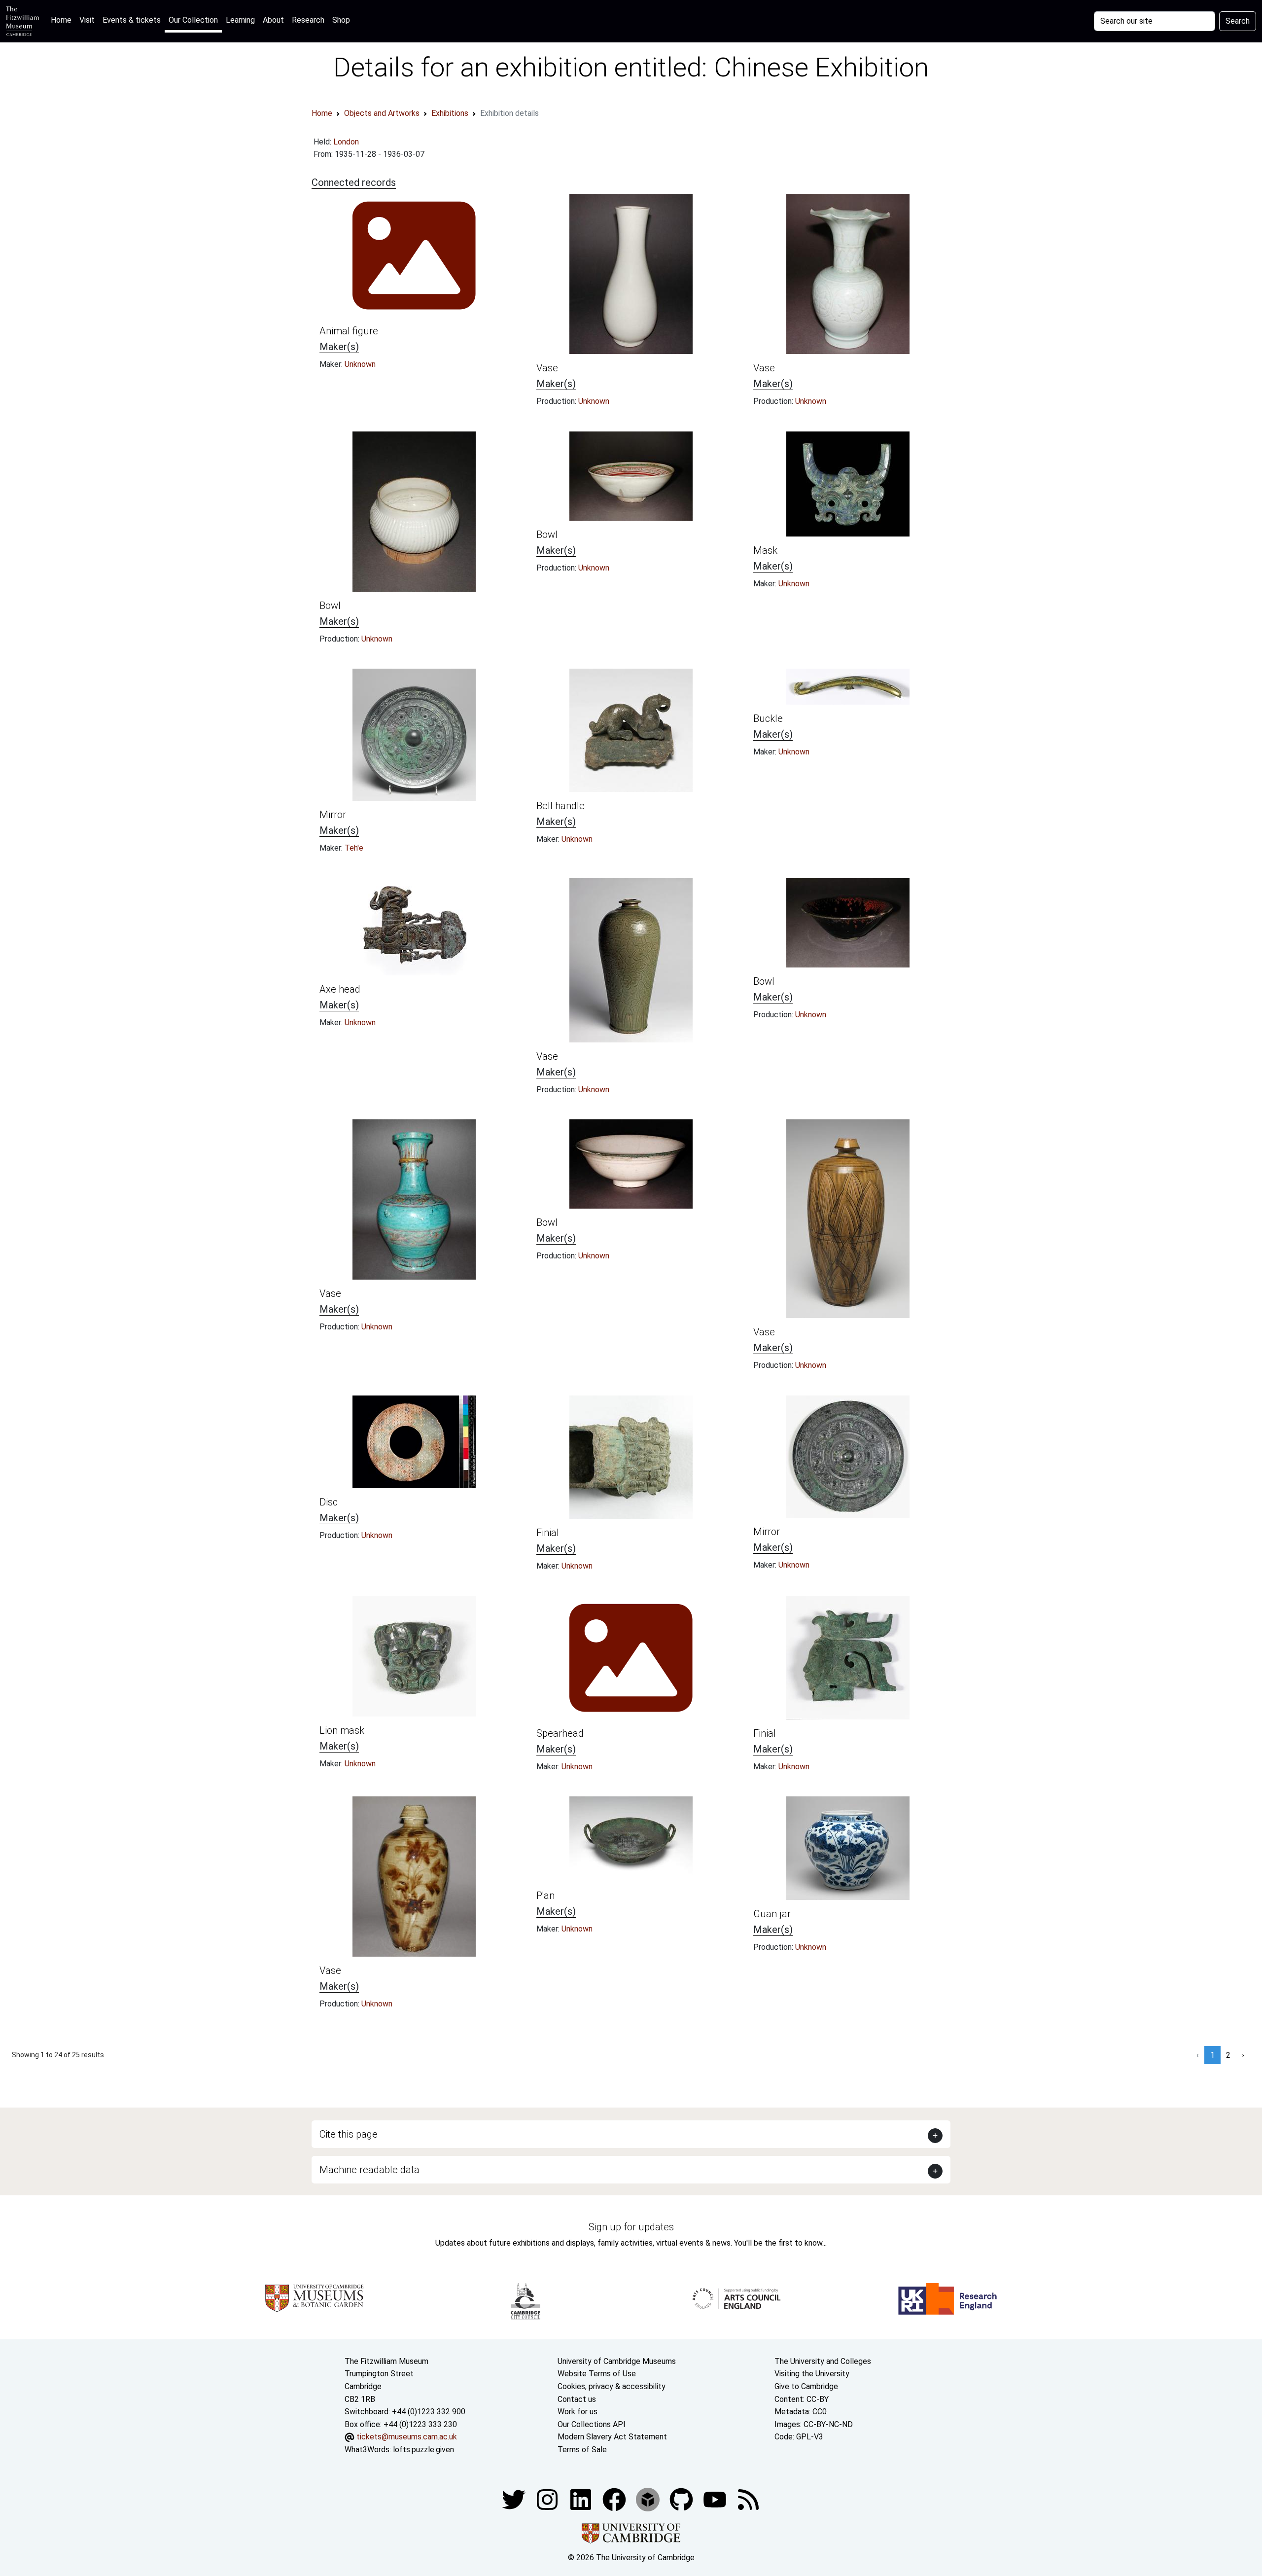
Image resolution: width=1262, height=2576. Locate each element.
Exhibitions (450, 113)
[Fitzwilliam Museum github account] (682, 2499)
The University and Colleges (823, 2361)
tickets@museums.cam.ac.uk (407, 2437)
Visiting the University (812, 2374)
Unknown (360, 364)
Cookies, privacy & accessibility (612, 2386)
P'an (545, 1896)
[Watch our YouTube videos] (716, 2499)
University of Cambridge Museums (617, 2361)
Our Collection (193, 20)
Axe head (340, 989)
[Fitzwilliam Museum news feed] (748, 2499)
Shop (341, 20)
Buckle (768, 718)
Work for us (578, 2412)
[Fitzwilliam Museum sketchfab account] (649, 2499)
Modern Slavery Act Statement (612, 2437)
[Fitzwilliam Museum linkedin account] (615, 2499)
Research (308, 20)
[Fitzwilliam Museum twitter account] (515, 2499)
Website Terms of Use (597, 2374)
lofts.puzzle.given (423, 2450)
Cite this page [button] (349, 2134)
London (346, 142)
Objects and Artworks (382, 113)
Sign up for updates (631, 2227)
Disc (329, 1502)
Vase (547, 368)
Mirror (333, 815)
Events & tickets (132, 20)
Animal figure (349, 331)
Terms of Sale (582, 2450)
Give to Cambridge (806, 2386)
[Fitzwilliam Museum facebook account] (582, 2499)
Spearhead (560, 1733)
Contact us (577, 2399)
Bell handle (561, 806)
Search (1238, 21)
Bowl (330, 606)
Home (63, 20)
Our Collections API (592, 2424)
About (273, 20)
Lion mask (342, 1730)
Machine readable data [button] (369, 2170)
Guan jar (772, 1914)
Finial (548, 1533)
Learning (240, 20)
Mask (765, 550)
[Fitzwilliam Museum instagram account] (548, 2499)
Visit (87, 20)
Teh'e (354, 848)
